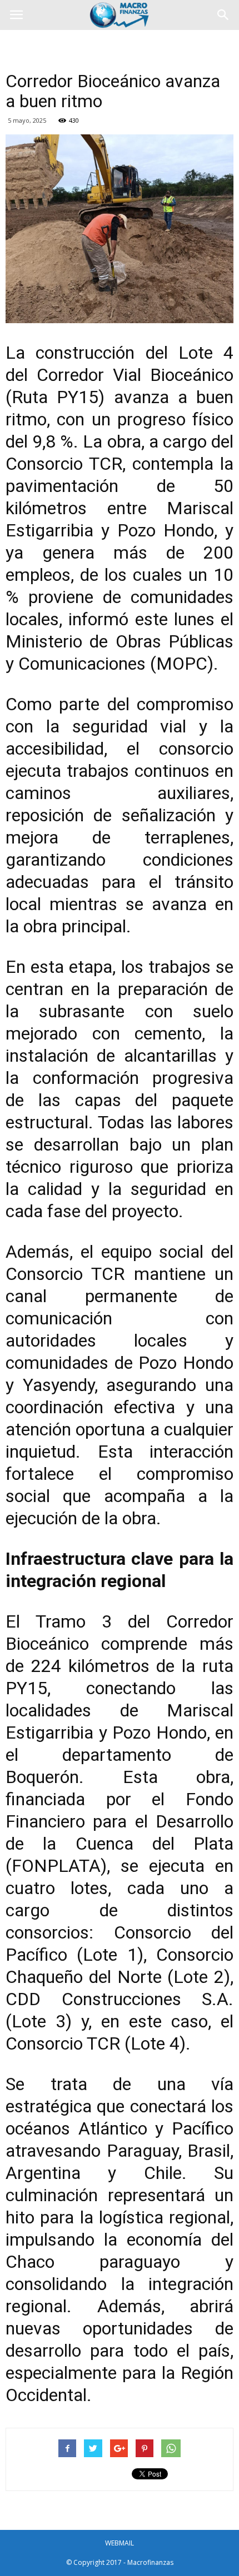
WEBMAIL (120, 2543)
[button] (223, 15)
